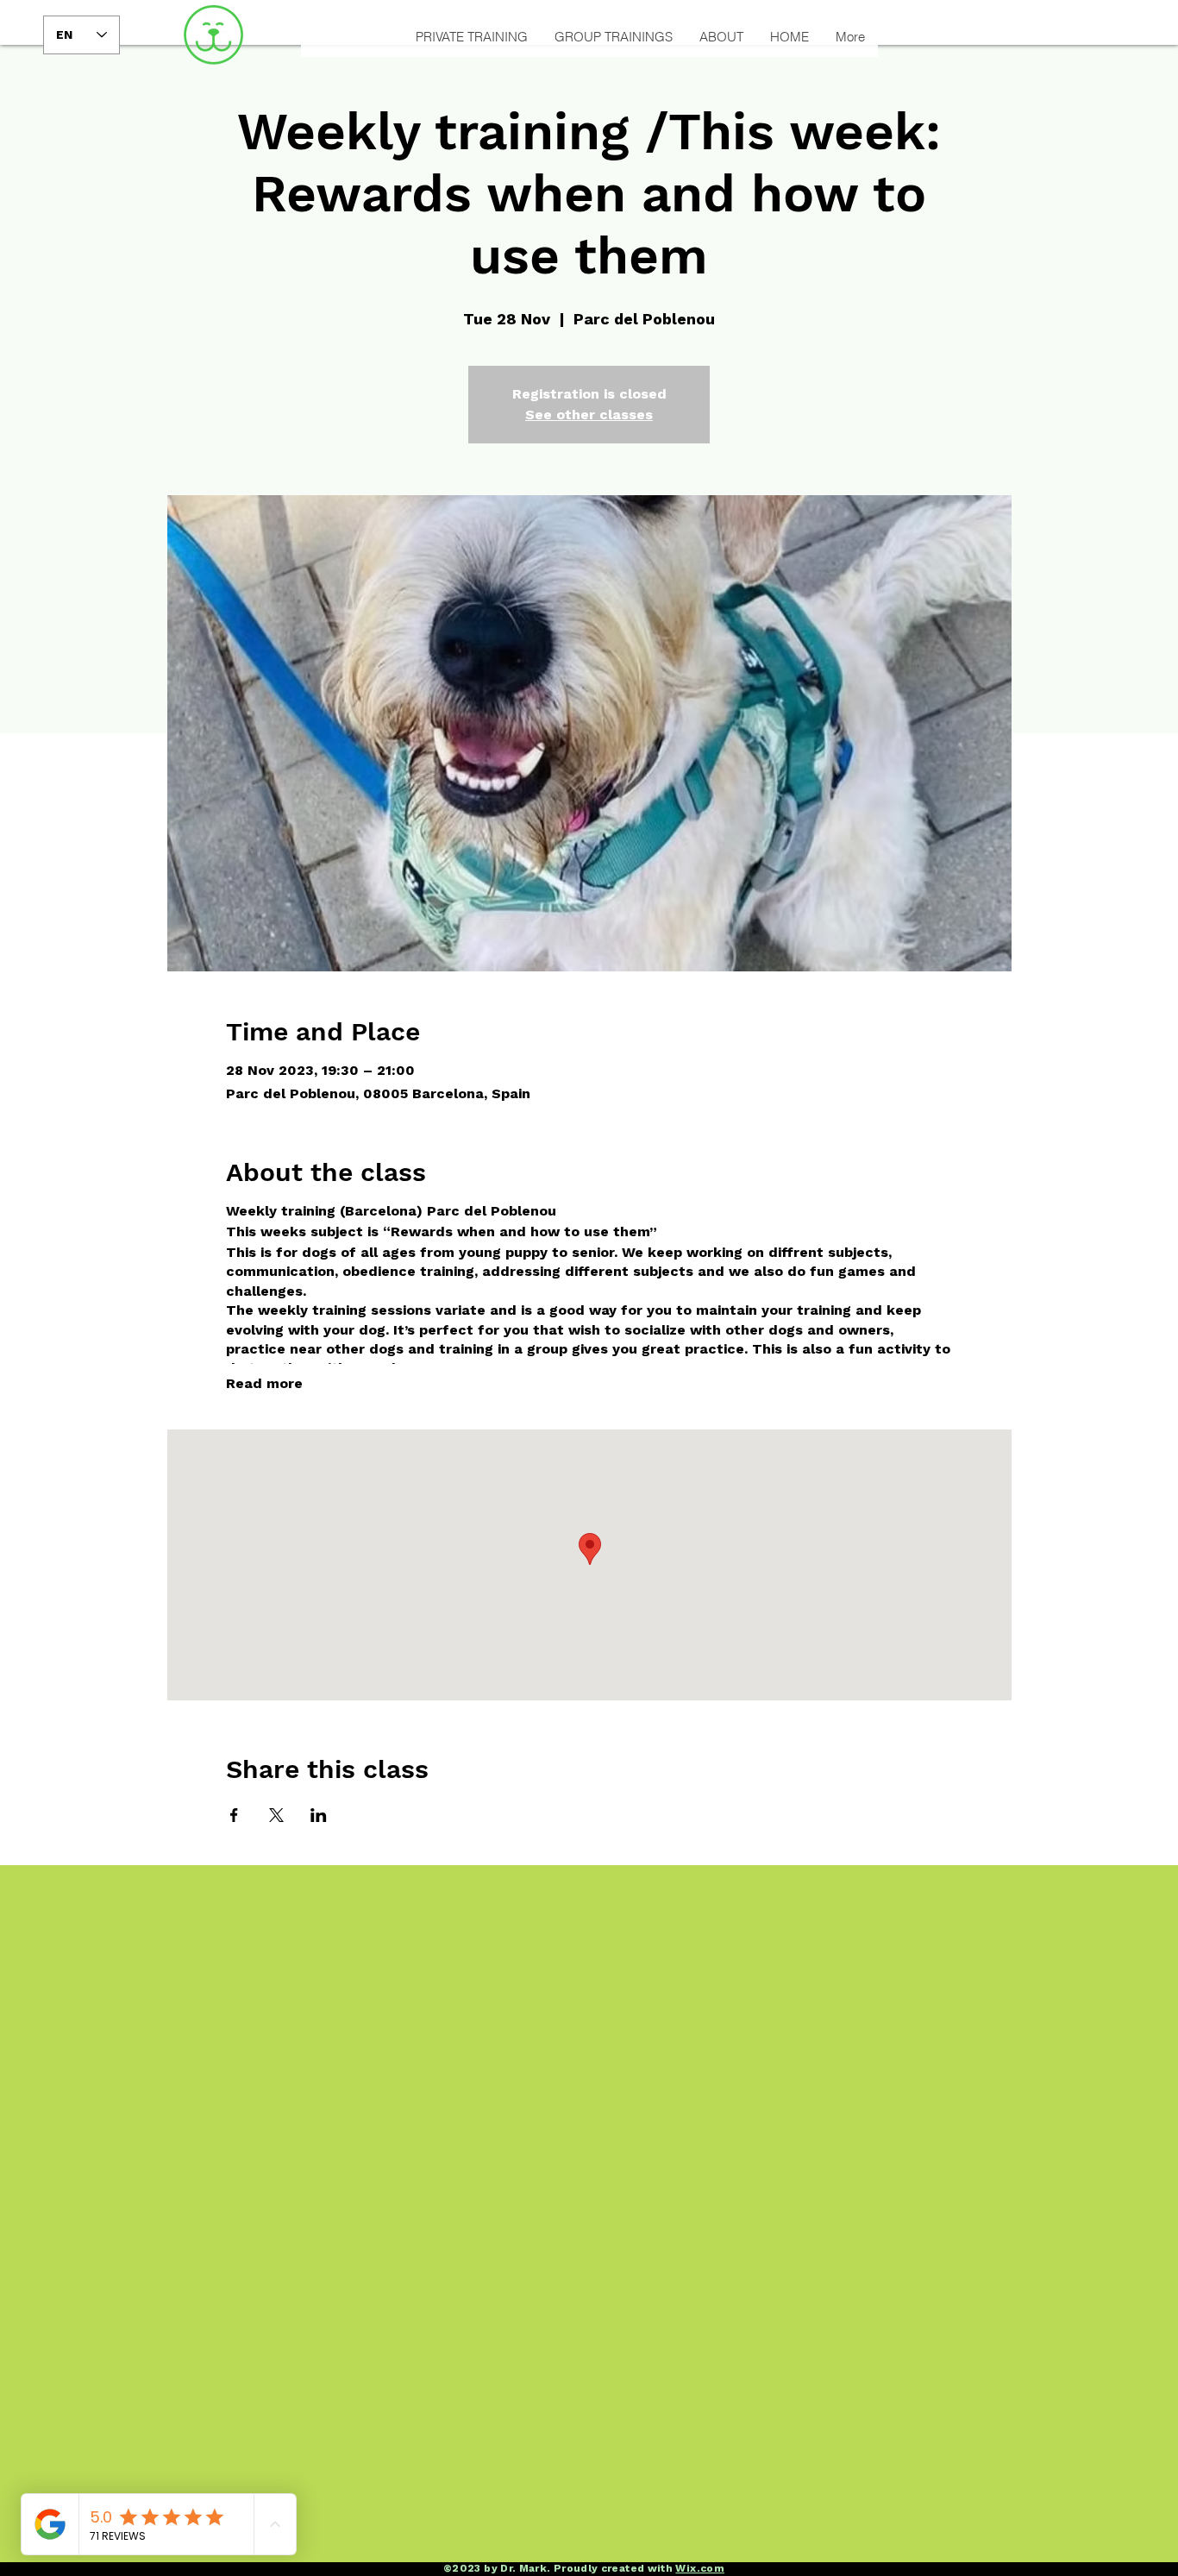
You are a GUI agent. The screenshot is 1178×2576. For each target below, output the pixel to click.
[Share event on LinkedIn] (319, 1815)
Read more (264, 1383)
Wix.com (700, 2568)
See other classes (589, 415)
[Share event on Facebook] (234, 1815)
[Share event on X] (276, 1815)
